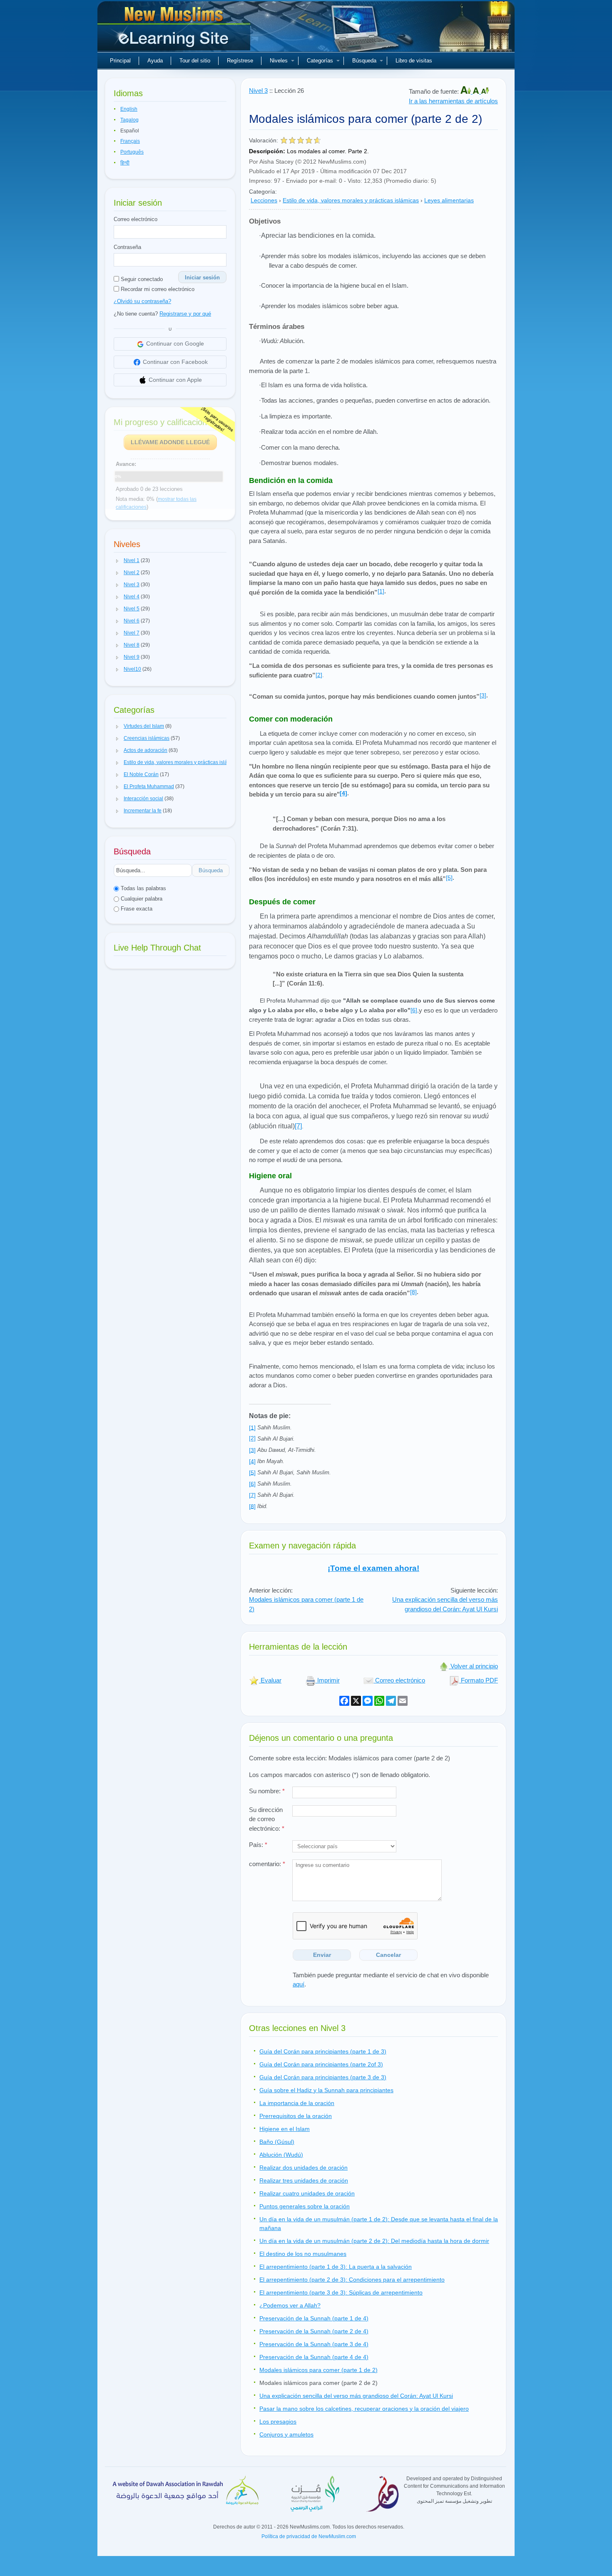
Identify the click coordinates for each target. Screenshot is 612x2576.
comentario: (267, 1864)
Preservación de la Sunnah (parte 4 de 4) (314, 2357)
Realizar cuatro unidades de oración (307, 2193)
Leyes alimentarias (449, 200)
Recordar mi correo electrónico (157, 289)
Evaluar (270, 1680)
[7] (298, 1126)
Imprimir (328, 1680)
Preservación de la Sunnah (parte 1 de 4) (314, 2318)
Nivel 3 (258, 91)
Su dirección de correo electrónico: (267, 1819)
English (129, 109)
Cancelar (388, 1955)
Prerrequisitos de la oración (296, 2116)
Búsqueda (364, 61)
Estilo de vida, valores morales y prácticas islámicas (351, 200)
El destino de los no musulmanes (303, 2254)
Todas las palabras (143, 888)
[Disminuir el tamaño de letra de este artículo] (485, 91)
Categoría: (263, 192)
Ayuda (155, 61)
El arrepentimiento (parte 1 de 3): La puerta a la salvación (336, 2267)
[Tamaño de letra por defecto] (477, 91)
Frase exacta (136, 909)
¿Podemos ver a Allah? (290, 2305)
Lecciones (264, 200)
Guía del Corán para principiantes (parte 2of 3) (321, 2064)
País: (258, 1845)
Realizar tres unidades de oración (304, 2180)
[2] (319, 675)
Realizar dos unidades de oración (304, 2168)
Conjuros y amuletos (286, 2434)
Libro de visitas (414, 61)
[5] (449, 878)
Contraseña (127, 247)
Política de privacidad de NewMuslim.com (309, 2536)
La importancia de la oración (297, 2103)
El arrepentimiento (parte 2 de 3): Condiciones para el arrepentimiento (352, 2280)
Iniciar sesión (202, 278)
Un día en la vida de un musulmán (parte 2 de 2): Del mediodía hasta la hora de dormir (374, 2241)
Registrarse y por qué (185, 314)
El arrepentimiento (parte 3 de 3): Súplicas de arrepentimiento (341, 2292)
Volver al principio (473, 1666)
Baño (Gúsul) (277, 2142)
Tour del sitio (195, 61)
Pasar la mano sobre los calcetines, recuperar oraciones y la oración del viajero (364, 2409)
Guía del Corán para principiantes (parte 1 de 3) (323, 2051)
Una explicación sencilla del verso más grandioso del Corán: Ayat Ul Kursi (356, 2396)
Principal (120, 61)
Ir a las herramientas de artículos (453, 101)
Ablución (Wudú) (281, 2155)
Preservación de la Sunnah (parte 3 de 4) (314, 2344)
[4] (343, 793)
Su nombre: (267, 1791)
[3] (483, 695)
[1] (381, 591)
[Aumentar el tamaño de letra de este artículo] (466, 91)
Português (132, 152)
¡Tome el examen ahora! (373, 1568)
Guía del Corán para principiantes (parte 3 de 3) (323, 2077)
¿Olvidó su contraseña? (142, 301)
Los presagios (278, 2422)
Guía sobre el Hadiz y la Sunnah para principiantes (326, 2090)
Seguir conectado (141, 279)
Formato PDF (479, 1680)
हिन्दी (125, 163)
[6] (414, 1010)
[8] (413, 1292)
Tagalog (129, 120)
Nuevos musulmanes (175, 29)
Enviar (322, 1955)
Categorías (320, 61)
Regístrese (240, 61)
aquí (299, 1984)
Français (130, 141)
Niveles (279, 61)
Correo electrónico (136, 219)
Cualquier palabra (141, 899)
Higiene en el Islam (285, 2129)
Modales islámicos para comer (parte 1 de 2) (318, 2370)
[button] (117, 561)
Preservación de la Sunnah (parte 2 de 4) (314, 2331)
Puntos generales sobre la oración (305, 2206)
